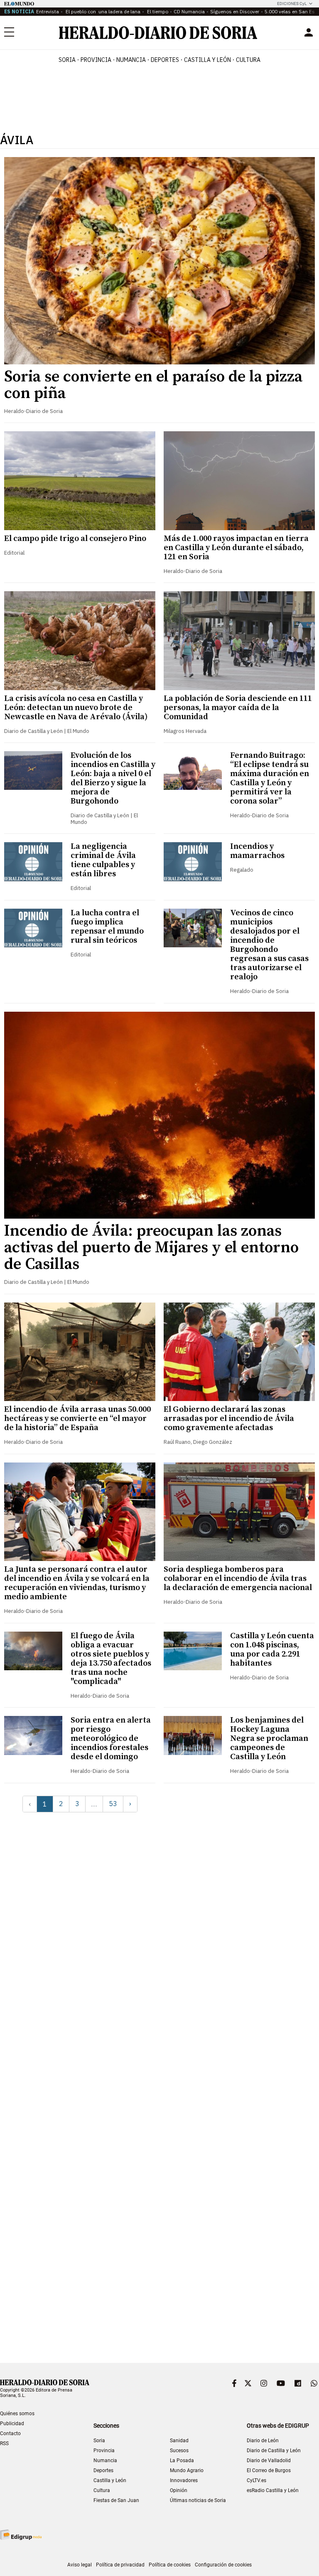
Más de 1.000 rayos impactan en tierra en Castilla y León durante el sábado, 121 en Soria (236, 548)
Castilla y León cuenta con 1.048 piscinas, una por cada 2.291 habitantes (272, 1650)
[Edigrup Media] (21, 2535)
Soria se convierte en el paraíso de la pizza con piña (153, 385)
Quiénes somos (17, 2414)
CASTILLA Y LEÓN (207, 60)
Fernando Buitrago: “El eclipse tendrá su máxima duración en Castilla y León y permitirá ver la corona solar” (270, 778)
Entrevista (48, 11)
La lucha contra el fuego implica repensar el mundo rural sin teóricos (107, 927)
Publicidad (12, 2424)
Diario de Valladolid (269, 2460)
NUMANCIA (131, 60)
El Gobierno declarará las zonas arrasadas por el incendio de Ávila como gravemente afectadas (229, 1419)
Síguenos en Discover (235, 11)
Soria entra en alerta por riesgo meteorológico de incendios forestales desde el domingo (111, 1739)
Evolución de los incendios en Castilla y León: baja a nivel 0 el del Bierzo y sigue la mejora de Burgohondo (113, 778)
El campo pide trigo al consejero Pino (75, 539)
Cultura (102, 2490)
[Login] (309, 32)
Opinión (179, 2490)
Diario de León (263, 2441)
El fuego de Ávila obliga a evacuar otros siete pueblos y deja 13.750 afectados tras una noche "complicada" (111, 1659)
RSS (4, 2443)
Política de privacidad (120, 2565)
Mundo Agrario (187, 2470)
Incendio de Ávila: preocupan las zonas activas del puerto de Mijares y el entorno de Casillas (151, 1248)
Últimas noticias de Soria (198, 2500)
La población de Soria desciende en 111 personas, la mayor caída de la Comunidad (238, 708)
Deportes (103, 2470)
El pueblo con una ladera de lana (102, 11)
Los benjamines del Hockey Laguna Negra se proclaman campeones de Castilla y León (269, 1739)
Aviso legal (80, 2565)
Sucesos (179, 2451)
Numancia (105, 2460)
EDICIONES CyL (292, 4)
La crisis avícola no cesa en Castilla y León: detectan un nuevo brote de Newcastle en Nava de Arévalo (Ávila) (76, 708)
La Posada (182, 2460)
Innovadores (184, 2480)
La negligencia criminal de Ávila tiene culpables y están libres (103, 860)
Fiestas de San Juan (116, 2500)
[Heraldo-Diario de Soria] (158, 33)
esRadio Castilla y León (273, 2490)
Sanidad (179, 2441)
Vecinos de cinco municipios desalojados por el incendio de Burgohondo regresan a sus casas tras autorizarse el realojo (269, 945)
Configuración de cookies (223, 2565)
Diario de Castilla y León (274, 2451)
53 (113, 1804)
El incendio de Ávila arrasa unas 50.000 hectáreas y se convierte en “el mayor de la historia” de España (77, 1419)
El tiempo (157, 11)
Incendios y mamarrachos (257, 851)
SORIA (67, 60)
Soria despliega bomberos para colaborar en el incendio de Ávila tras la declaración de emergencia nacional (238, 1579)
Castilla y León (110, 2480)
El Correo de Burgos (269, 2470)
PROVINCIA (96, 60)
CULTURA (248, 60)
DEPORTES (165, 60)
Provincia (104, 2451)
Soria (99, 2441)
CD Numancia (189, 11)
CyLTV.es (256, 2480)
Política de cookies (170, 2565)
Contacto (10, 2433)
